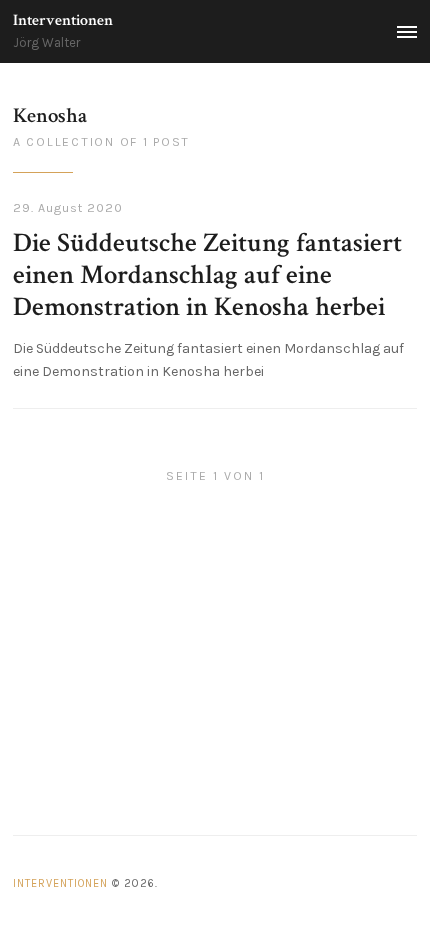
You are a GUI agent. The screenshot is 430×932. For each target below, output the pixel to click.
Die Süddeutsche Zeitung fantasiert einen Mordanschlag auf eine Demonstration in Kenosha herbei (207, 275)
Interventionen (63, 20)
